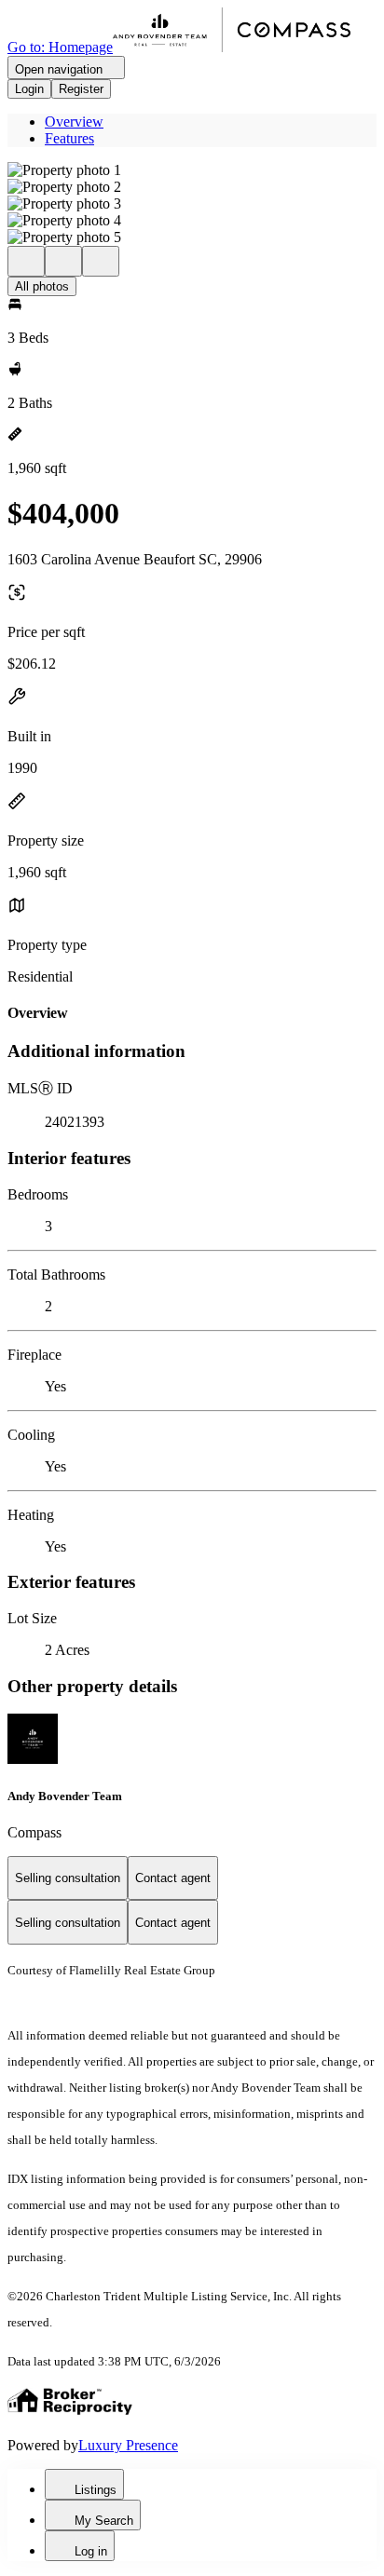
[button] (192, 170)
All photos (42, 286)
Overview (74, 122)
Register (81, 89)
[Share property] (101, 261)
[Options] (26, 261)
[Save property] (63, 261)
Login (29, 89)
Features (69, 138)
